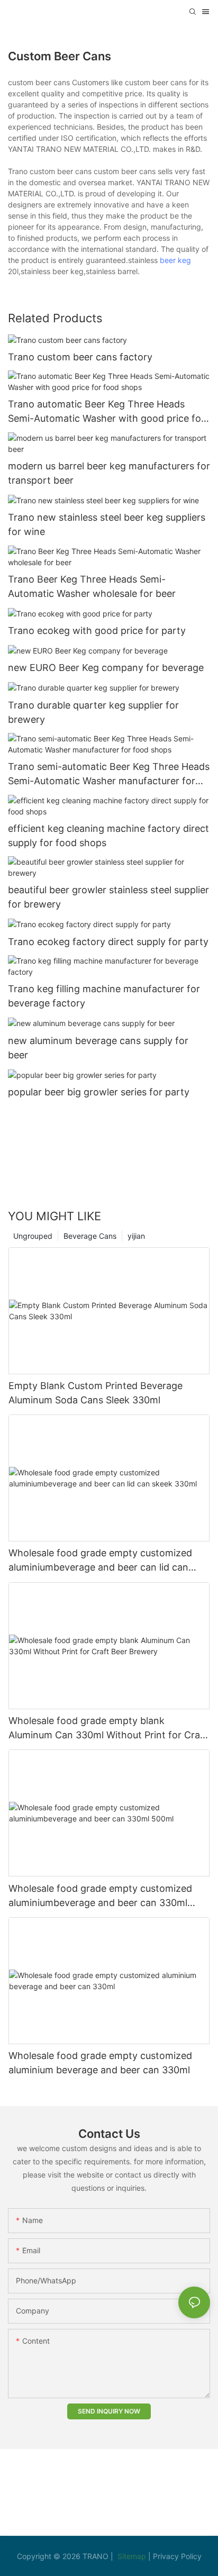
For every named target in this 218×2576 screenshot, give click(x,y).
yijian (136, 1236)
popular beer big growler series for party (99, 1092)
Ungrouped (33, 1236)
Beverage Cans (90, 1236)
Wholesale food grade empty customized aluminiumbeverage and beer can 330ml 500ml (100, 1896)
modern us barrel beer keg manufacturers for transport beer (109, 473)
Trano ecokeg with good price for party (97, 631)
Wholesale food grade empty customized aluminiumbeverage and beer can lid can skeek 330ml (100, 1561)
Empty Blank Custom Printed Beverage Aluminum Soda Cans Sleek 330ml (96, 1393)
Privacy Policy (177, 2556)
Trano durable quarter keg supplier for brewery (93, 712)
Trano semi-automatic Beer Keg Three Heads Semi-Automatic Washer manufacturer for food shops (109, 774)
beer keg (175, 260)
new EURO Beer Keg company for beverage (106, 668)
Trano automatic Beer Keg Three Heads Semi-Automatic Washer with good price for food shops (106, 412)
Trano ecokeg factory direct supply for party (108, 942)
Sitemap (133, 2556)
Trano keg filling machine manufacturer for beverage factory (104, 996)
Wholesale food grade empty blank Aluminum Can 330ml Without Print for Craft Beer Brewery (108, 1729)
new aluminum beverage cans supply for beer (98, 1048)
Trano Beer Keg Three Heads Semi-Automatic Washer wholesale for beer (92, 586)
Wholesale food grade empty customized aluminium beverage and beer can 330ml (100, 2063)
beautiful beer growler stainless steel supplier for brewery (108, 897)
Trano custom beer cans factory (80, 357)
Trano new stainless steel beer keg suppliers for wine (107, 524)
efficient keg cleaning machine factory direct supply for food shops (108, 836)
